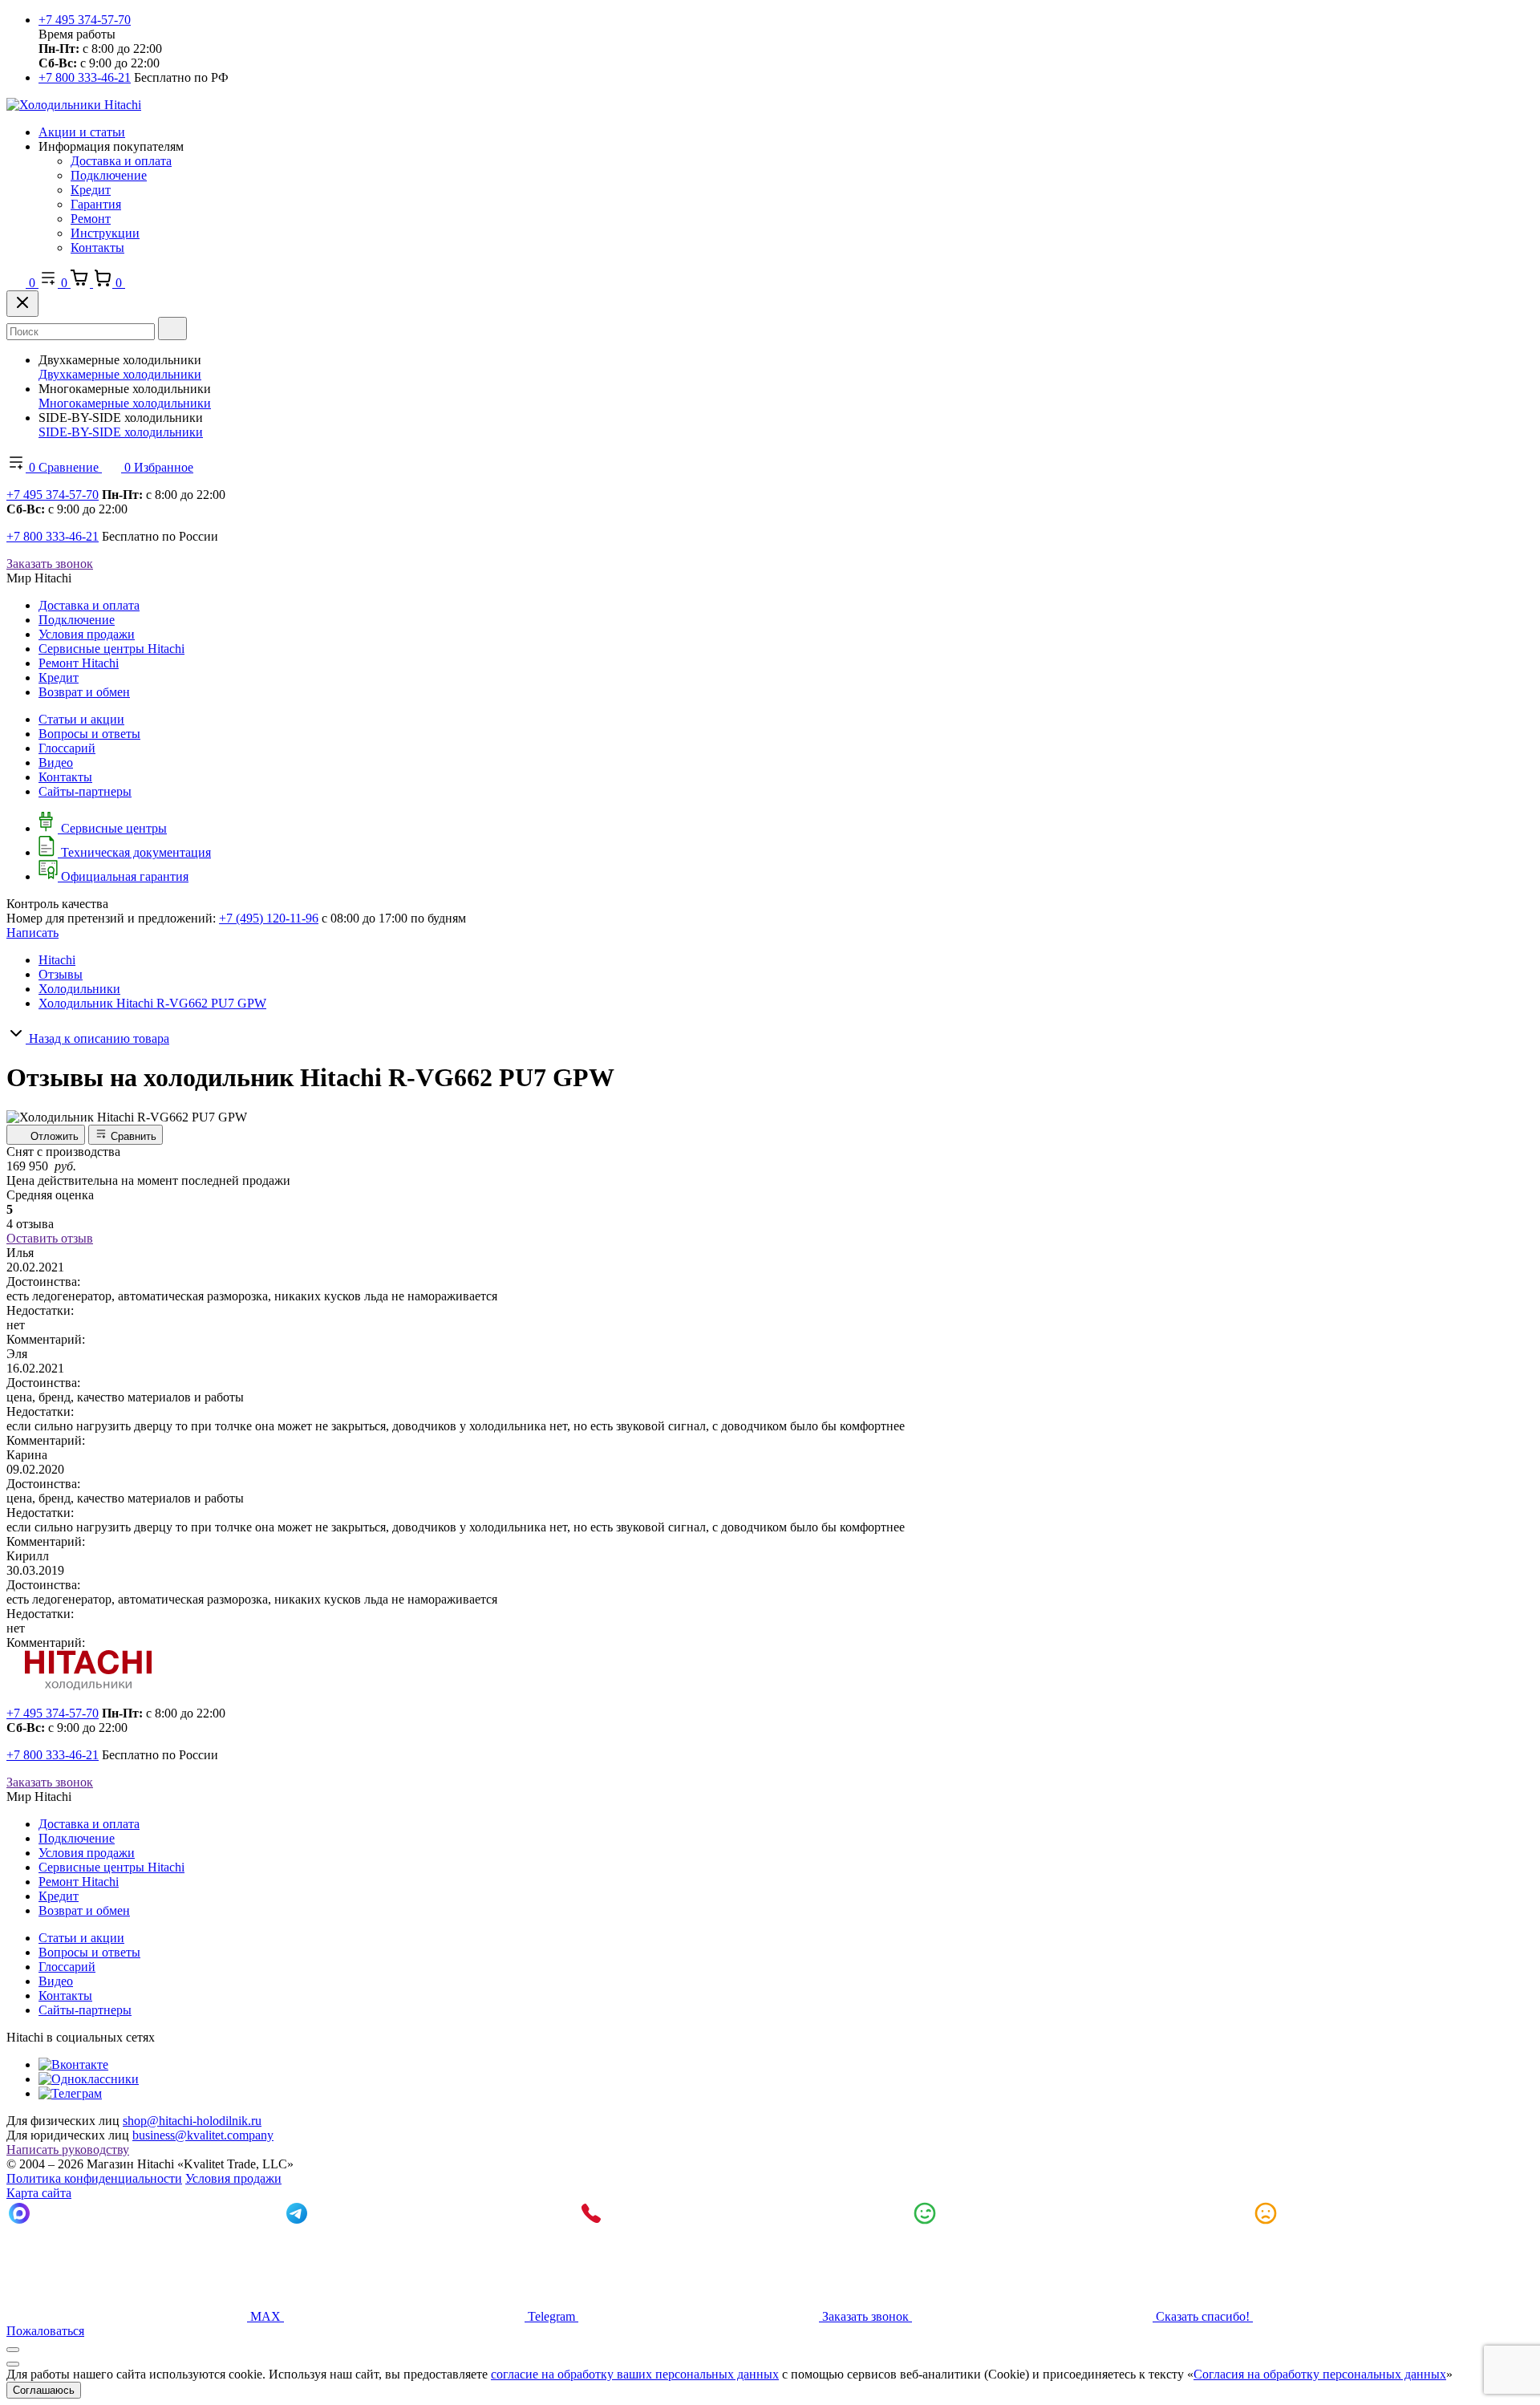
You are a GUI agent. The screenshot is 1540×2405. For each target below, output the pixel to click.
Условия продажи (87, 634)
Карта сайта (39, 2193)
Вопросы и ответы (89, 734)
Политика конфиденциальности (94, 2178)
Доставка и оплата (121, 161)
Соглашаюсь (44, 2390)
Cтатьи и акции (81, 719)
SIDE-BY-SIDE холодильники (121, 432)
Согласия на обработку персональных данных (1320, 2374)
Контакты (97, 247)
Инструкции (105, 233)
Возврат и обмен (84, 692)
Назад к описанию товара (97, 1038)
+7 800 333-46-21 (85, 77)
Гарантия (96, 204)
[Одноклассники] (89, 2079)
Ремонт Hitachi (79, 663)
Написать (32, 933)
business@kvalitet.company (203, 2135)
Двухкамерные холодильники (120, 374)
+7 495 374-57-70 (85, 20)
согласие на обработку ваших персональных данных (635, 2374)
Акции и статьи (82, 132)
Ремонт (91, 219)
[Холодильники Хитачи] (74, 105)
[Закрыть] (22, 304)
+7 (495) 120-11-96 (269, 918)
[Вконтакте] (73, 2064)
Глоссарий (67, 748)
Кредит (91, 190)
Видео (56, 762)
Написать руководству (68, 2149)
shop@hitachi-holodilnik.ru (192, 2121)
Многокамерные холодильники (125, 403)
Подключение (109, 175)
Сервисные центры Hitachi (111, 649)
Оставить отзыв (50, 1238)
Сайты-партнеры (85, 791)
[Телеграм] (70, 2093)
